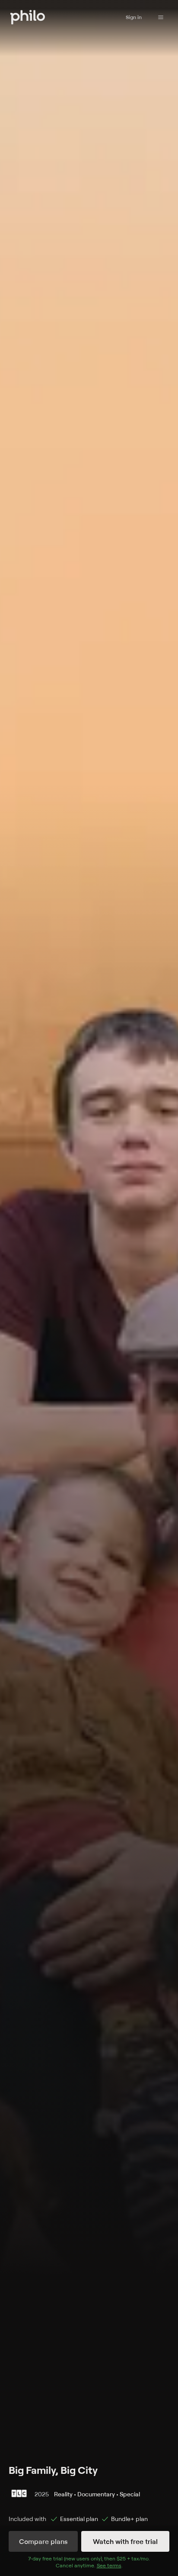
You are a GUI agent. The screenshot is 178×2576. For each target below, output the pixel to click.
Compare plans (43, 2541)
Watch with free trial (125, 2541)
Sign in (134, 17)
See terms (109, 2565)
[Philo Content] (161, 17)
